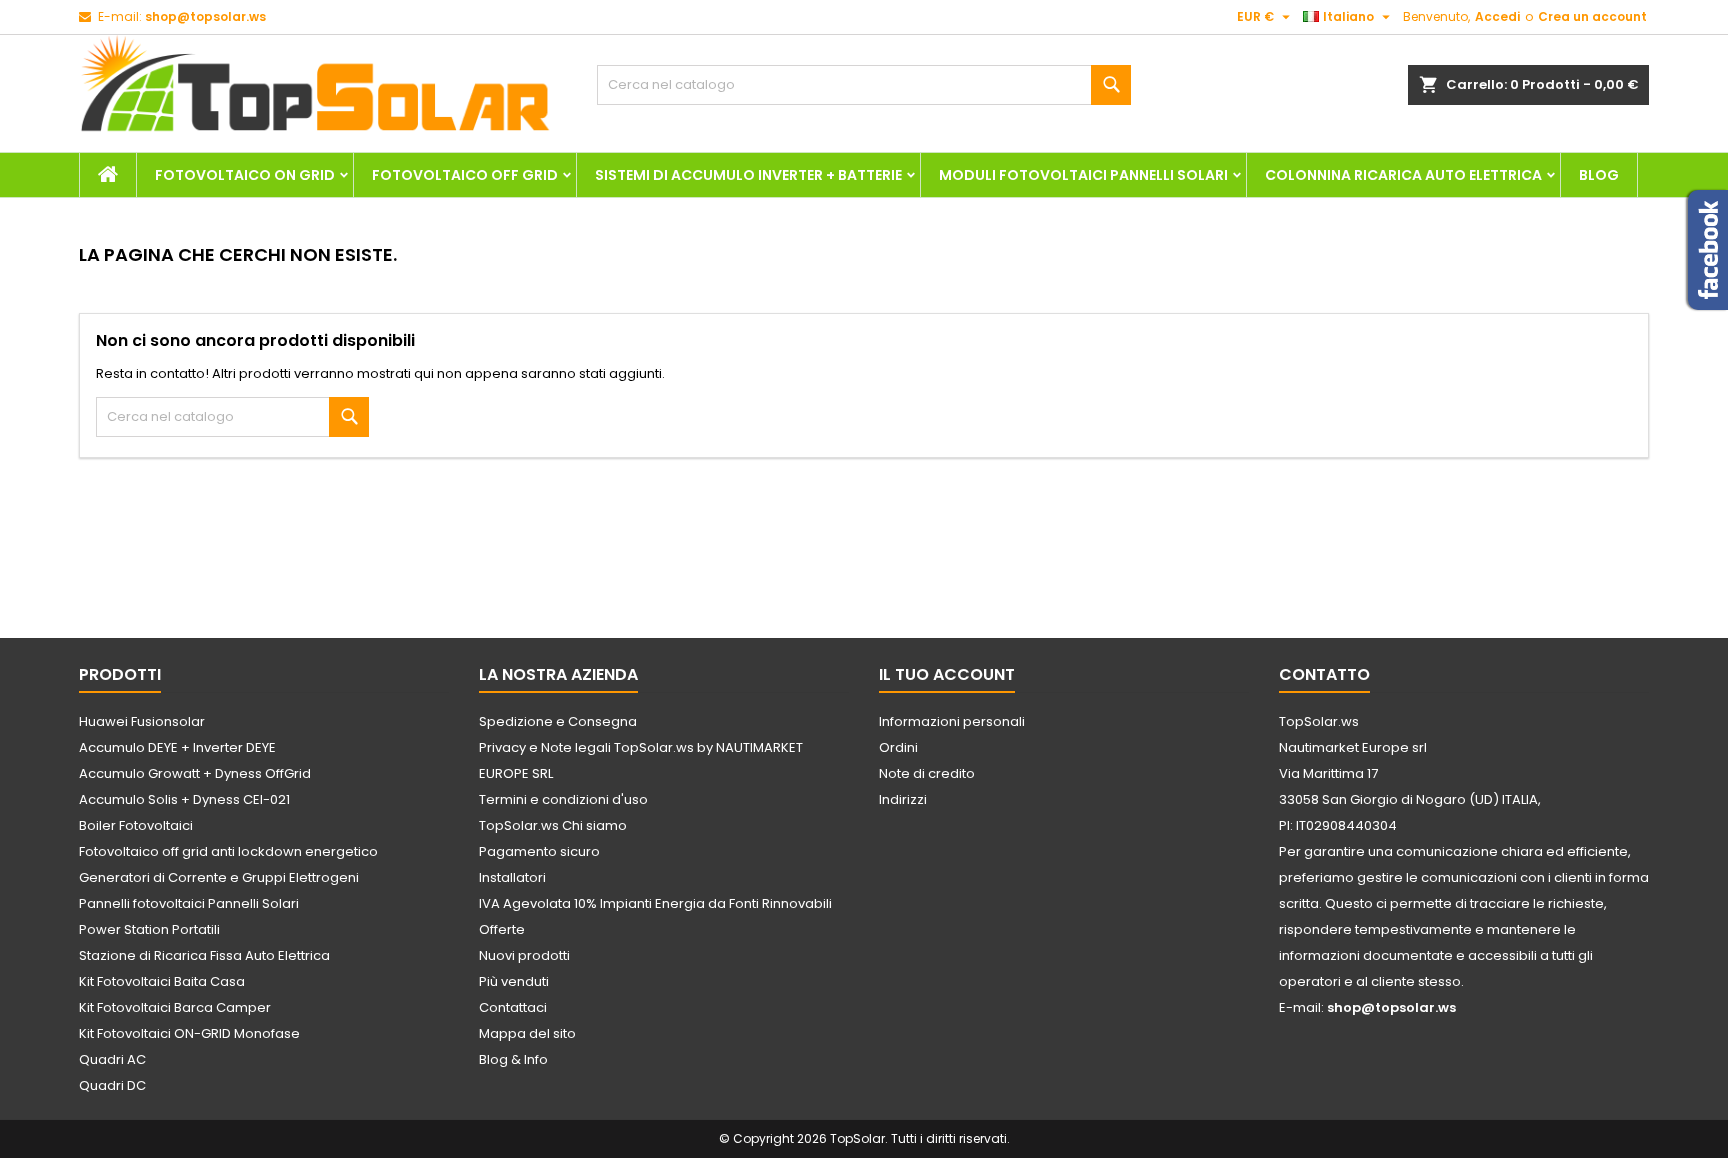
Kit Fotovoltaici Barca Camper (175, 1007)
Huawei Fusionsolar (142, 721)
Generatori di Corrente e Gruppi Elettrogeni (219, 877)
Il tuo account (947, 674)
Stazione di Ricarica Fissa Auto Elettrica (204, 955)
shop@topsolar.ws (205, 16)
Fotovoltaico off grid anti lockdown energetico (228, 851)
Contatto (1324, 674)
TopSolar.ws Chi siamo (553, 825)
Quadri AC (112, 1059)
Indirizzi (903, 799)
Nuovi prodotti (524, 955)
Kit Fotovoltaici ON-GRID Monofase (189, 1033)
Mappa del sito (527, 1033)
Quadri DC (112, 1085)
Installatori (512, 877)
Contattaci (513, 1007)
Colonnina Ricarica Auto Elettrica (1403, 175)
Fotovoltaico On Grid (245, 175)
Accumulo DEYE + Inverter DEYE (177, 747)
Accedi (1497, 16)
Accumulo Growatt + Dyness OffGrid (195, 773)
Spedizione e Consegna (558, 721)
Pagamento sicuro (539, 851)
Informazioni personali (952, 721)
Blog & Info (513, 1059)
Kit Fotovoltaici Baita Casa (162, 981)
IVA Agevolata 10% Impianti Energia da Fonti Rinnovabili (655, 903)
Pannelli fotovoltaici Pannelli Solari (189, 903)
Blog (1599, 175)
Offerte (502, 929)
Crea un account (1592, 16)
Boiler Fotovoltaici (136, 825)
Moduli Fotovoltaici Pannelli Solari (1083, 175)
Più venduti (514, 981)
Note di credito (927, 773)
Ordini (898, 747)
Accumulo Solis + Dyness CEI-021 (184, 799)
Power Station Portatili (149, 929)
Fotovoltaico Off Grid (465, 175)
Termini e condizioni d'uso (563, 799)
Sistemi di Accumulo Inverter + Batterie (748, 175)
